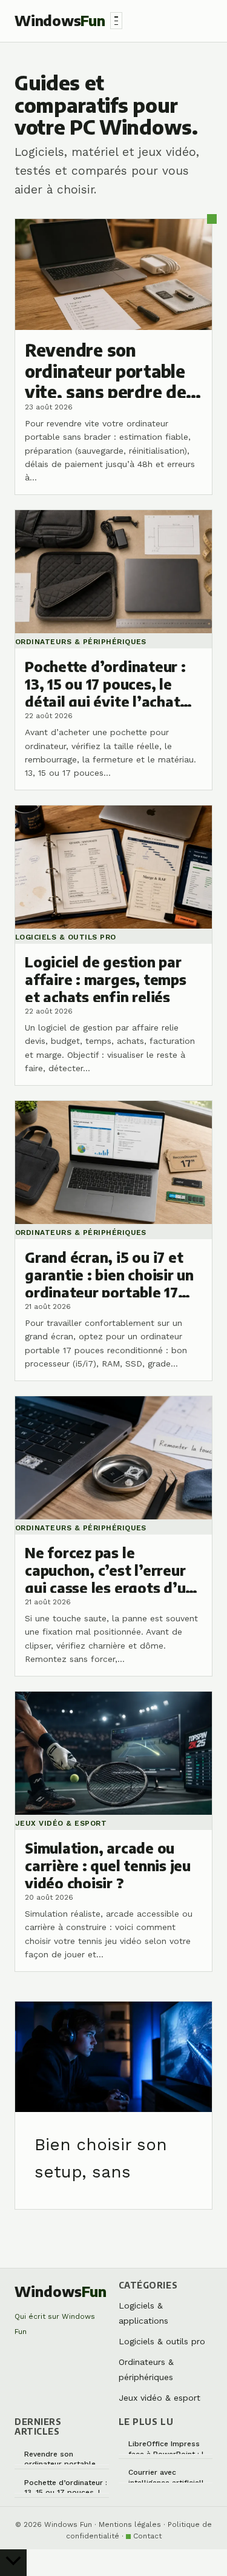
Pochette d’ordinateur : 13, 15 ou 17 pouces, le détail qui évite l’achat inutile (66, 2486)
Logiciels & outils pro (162, 2341)
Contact (147, 2536)
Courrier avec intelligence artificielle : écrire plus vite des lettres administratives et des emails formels (170, 2476)
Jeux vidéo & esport (160, 2398)
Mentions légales (130, 2524)
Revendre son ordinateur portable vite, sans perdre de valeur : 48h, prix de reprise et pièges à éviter (60, 2457)
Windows (60, 20)
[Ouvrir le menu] (116, 21)
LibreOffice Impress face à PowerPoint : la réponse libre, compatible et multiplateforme (168, 2447)
